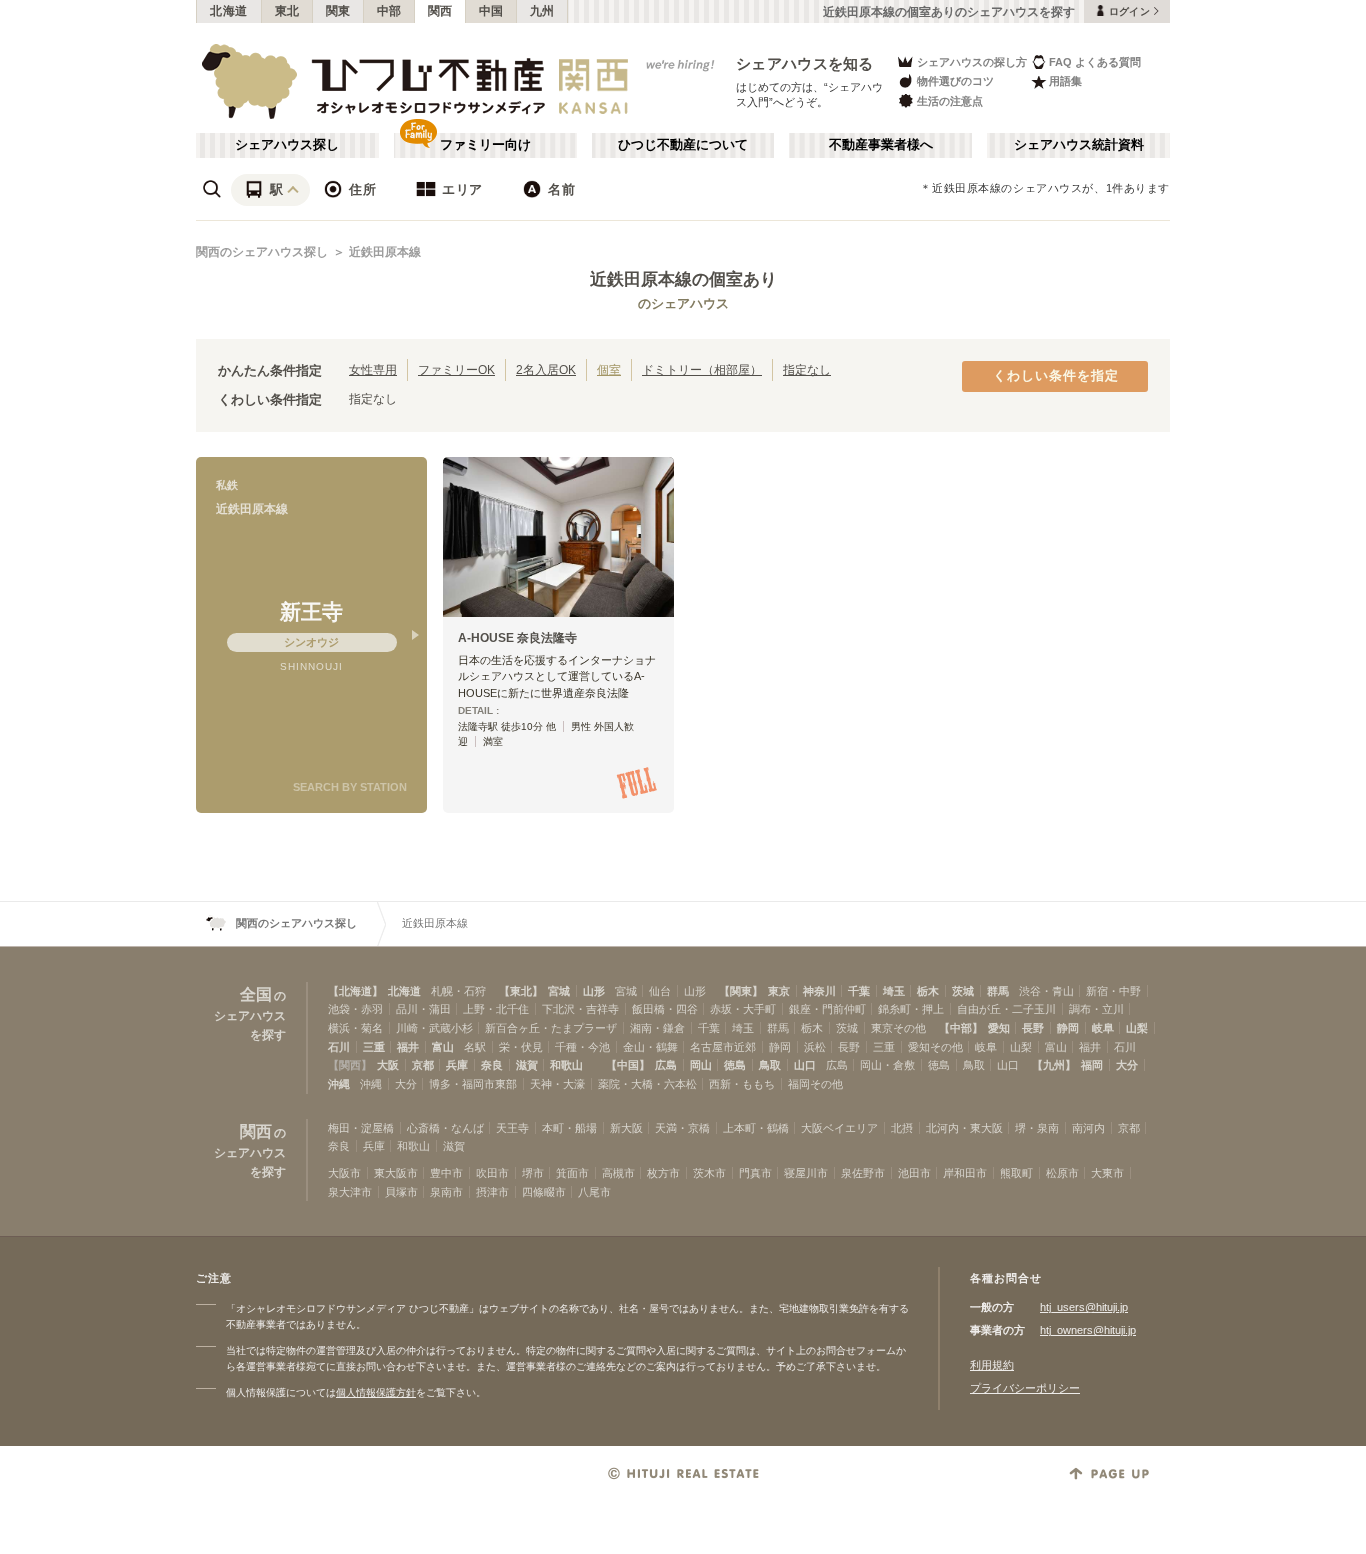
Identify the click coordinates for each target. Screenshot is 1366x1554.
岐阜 (1103, 1028)
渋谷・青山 (1046, 991)
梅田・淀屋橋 (361, 1128)
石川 (339, 1047)
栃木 (928, 991)
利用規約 (992, 1365)
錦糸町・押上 (911, 1009)
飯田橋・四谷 (665, 1009)
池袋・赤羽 (355, 1009)
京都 (423, 1065)
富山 (443, 1047)
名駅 (475, 1047)
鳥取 (770, 1065)
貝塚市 (401, 1192)
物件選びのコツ (955, 81)
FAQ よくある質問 (1095, 62)
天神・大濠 (557, 1084)
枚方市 (663, 1173)
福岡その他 (815, 1084)
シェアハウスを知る (805, 63)
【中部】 (961, 1028)
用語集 (1065, 81)
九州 (542, 11)
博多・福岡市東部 (473, 1084)
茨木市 (709, 1173)
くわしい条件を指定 (1056, 376)
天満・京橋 (682, 1128)
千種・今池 (582, 1047)
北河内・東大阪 (964, 1128)
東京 (779, 991)
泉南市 (446, 1192)
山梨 (1137, 1028)
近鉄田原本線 (385, 252)
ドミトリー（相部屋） (702, 369)
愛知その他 (935, 1047)
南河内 (1088, 1128)
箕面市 (572, 1173)
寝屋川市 (806, 1173)
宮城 (559, 991)
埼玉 (894, 991)
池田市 (914, 1173)
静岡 (1068, 1028)
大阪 (388, 1065)
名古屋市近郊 (723, 1047)
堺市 (533, 1173)
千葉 (859, 991)
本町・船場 (569, 1128)
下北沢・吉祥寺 (580, 1009)
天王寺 (512, 1128)
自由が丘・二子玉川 (1006, 1009)
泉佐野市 (863, 1173)
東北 (287, 11)
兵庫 (457, 1065)
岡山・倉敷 (887, 1065)
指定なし (807, 369)
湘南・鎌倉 (657, 1028)
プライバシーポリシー (1025, 1388)
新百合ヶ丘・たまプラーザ (551, 1028)
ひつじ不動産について (683, 145)
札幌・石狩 (458, 991)
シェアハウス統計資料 (1079, 145)
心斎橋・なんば (445, 1128)
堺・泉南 (1037, 1128)
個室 (609, 369)
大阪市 (344, 1173)
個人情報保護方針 (376, 1392)
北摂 (902, 1128)
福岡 (1092, 1065)
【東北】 (521, 991)
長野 (1033, 1028)
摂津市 (492, 1192)
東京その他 (898, 1028)
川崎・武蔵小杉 (434, 1028)
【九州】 (1054, 1065)
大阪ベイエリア (839, 1128)
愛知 (999, 1028)
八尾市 (594, 1192)
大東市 (1107, 1173)
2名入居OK (546, 369)
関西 (440, 11)
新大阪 (626, 1128)
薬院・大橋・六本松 (647, 1084)
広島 (666, 1065)
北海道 (229, 11)
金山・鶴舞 (650, 1047)
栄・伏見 (521, 1047)
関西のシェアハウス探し (262, 252)
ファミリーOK (456, 369)
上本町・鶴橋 (756, 1128)
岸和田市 (965, 1173)
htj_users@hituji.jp (1084, 1307)
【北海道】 (355, 991)
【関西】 (350, 1065)
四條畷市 (544, 1192)
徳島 (735, 1065)
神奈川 (819, 991)
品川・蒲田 (423, 1009)
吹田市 (492, 1173)
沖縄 (339, 1084)
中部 (389, 11)
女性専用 (373, 369)
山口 (805, 1065)
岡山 (701, 1065)
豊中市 (446, 1173)
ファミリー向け (485, 145)
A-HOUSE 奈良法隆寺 (517, 638)
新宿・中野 (1113, 991)
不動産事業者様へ (881, 145)
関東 (338, 11)
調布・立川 (1096, 1009)
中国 (491, 11)
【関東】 (741, 991)
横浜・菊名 (355, 1028)
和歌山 (566, 1065)
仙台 (660, 991)
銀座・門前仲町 (827, 1009)
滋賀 (527, 1065)
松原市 (1062, 1173)
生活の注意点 (950, 101)
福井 (408, 1047)
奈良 (492, 1065)
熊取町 (1016, 1173)
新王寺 (311, 611)
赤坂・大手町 (743, 1009)
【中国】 (628, 1065)
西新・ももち (742, 1084)
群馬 (998, 991)
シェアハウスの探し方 (972, 62)
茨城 (963, 991)
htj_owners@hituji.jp (1088, 1330)
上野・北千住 (496, 1009)
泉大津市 (350, 1192)
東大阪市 (396, 1173)
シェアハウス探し (287, 145)
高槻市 (618, 1173)
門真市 (755, 1173)
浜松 (815, 1047)
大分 (1127, 1065)
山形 (594, 991)
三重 (374, 1047)
